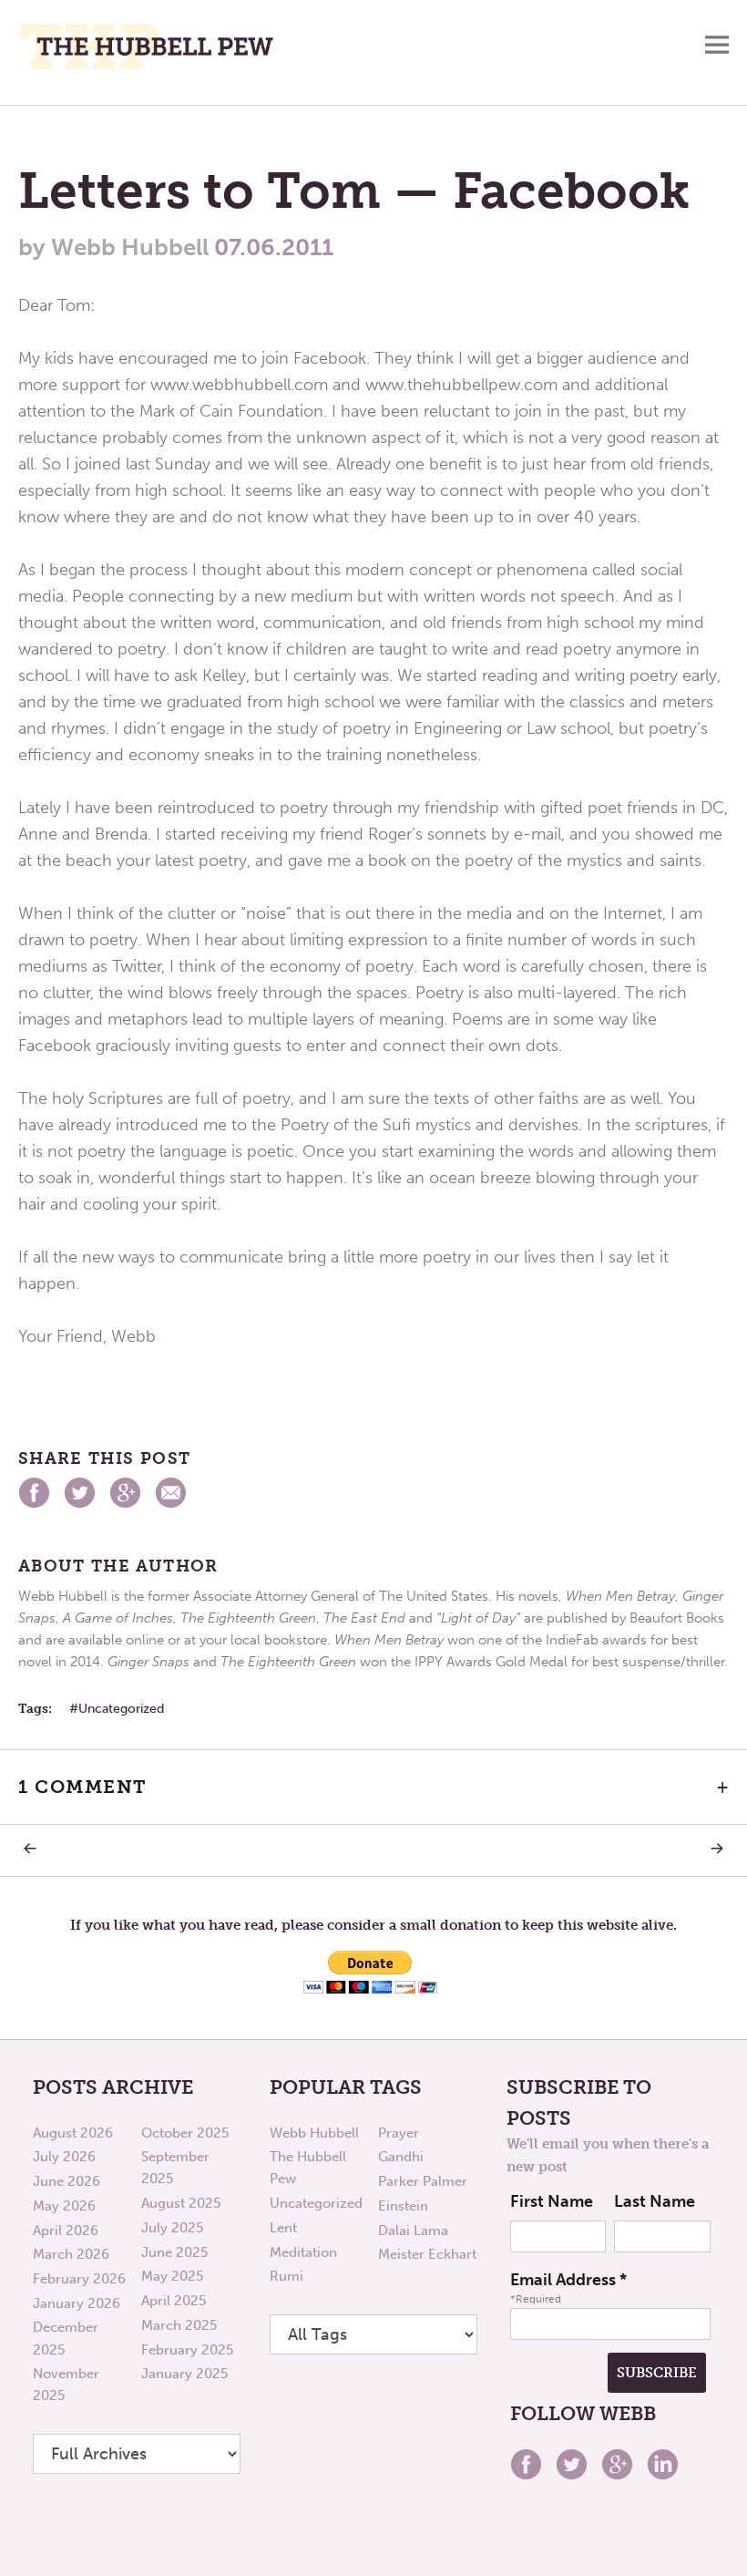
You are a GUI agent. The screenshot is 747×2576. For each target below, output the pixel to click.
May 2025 (172, 2276)
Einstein (403, 2206)
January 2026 (77, 2303)
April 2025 (174, 2301)
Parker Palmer (423, 2181)
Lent (283, 2228)
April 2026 (66, 2231)
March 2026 (71, 2254)
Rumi (287, 2276)
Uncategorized (121, 1709)
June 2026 (67, 2181)
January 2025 (184, 2374)
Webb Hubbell (314, 2133)
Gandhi (401, 2157)
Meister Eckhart (427, 2254)
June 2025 (174, 2252)
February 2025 (187, 2350)
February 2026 (79, 2279)
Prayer (399, 2133)
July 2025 (172, 2228)
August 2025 (181, 2203)
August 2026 (73, 2133)
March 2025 (179, 2325)
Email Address (568, 2280)
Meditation (303, 2252)
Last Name (655, 2201)
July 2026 (64, 2157)
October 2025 (185, 2133)
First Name (552, 2201)
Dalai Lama (413, 2231)
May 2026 (64, 2206)
